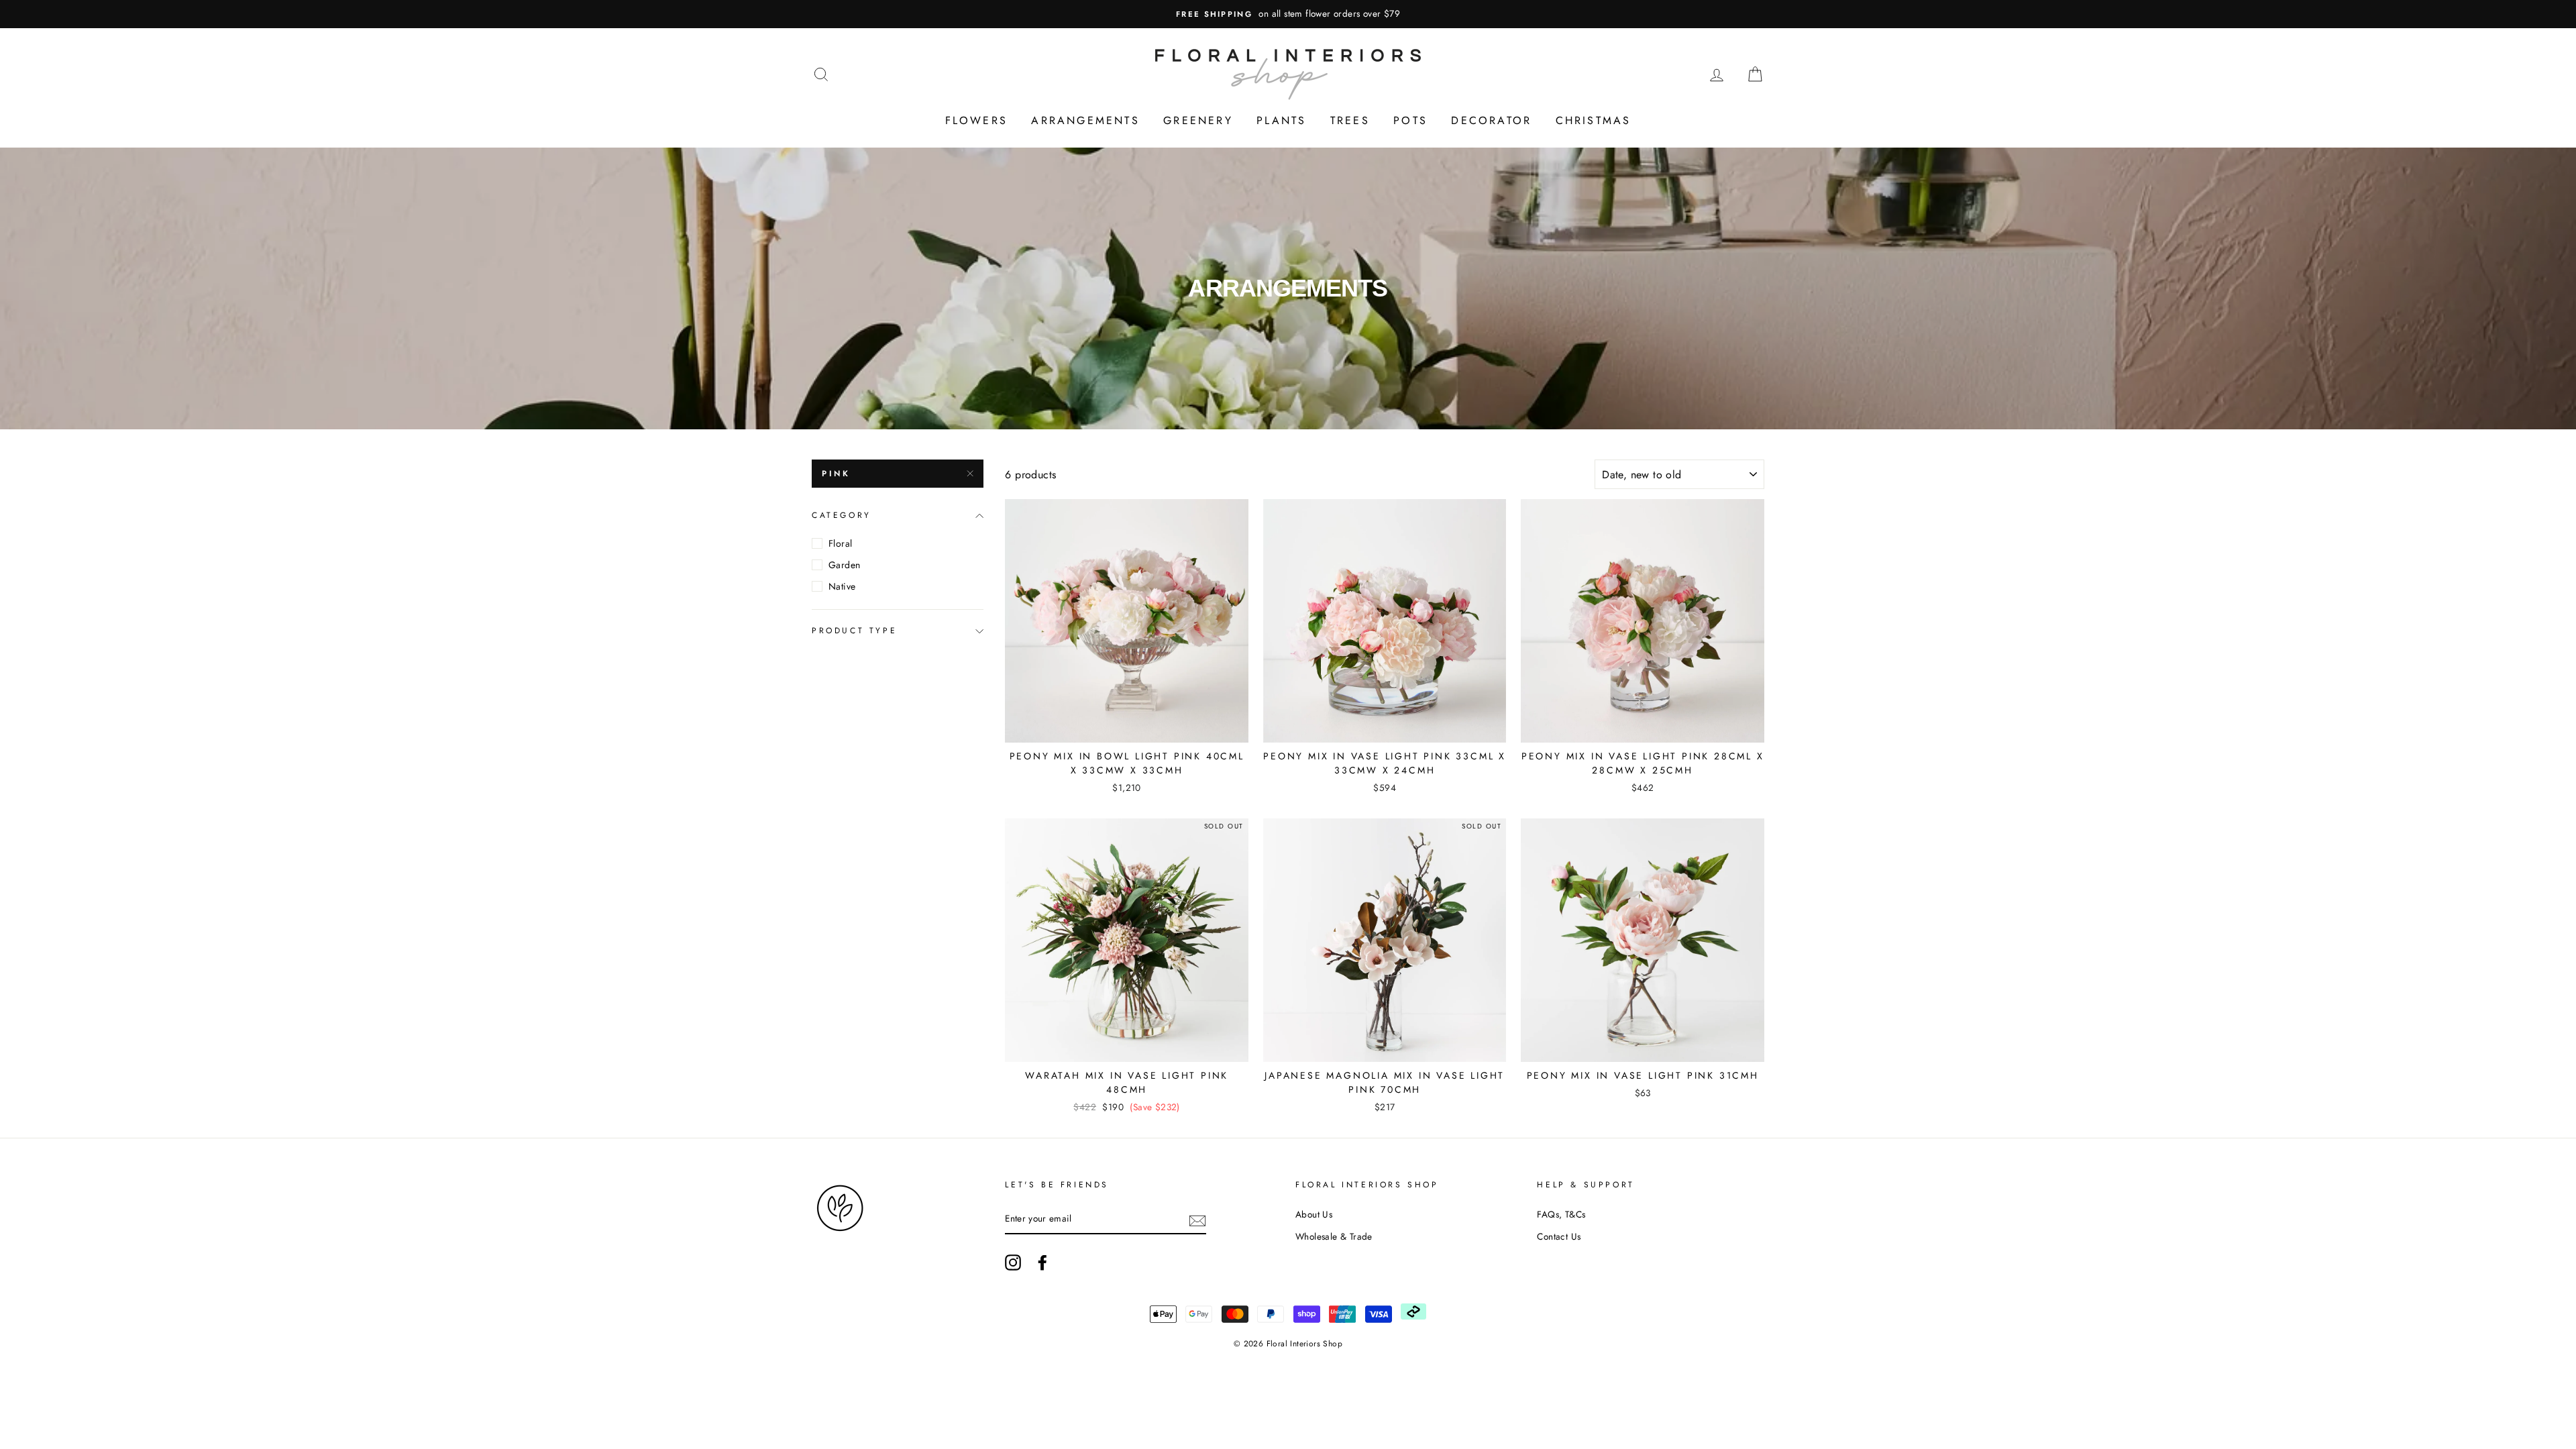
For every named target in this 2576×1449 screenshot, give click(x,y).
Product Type (854, 631)
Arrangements (1085, 120)
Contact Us (1559, 1236)
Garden (844, 565)
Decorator (1491, 120)
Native (842, 586)
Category (842, 515)
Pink (836, 474)
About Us (1314, 1214)
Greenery (1198, 120)
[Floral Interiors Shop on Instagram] (1013, 1263)
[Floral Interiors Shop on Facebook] (1042, 1263)
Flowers (976, 120)
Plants (1281, 120)
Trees (1350, 120)
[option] (1288, 14)
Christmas (1594, 120)
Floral (840, 543)
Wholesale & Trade (1334, 1236)
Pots (1410, 120)
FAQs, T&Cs (1561, 1214)
